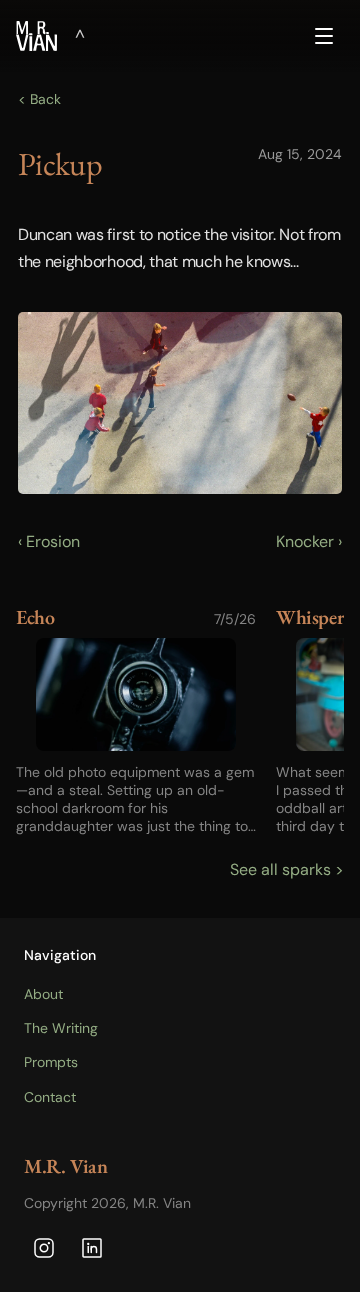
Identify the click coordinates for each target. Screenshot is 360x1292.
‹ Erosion (49, 541)
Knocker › (309, 541)
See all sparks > (287, 869)
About (43, 994)
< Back (39, 99)
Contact (50, 1097)
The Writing (61, 1028)
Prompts (51, 1062)
